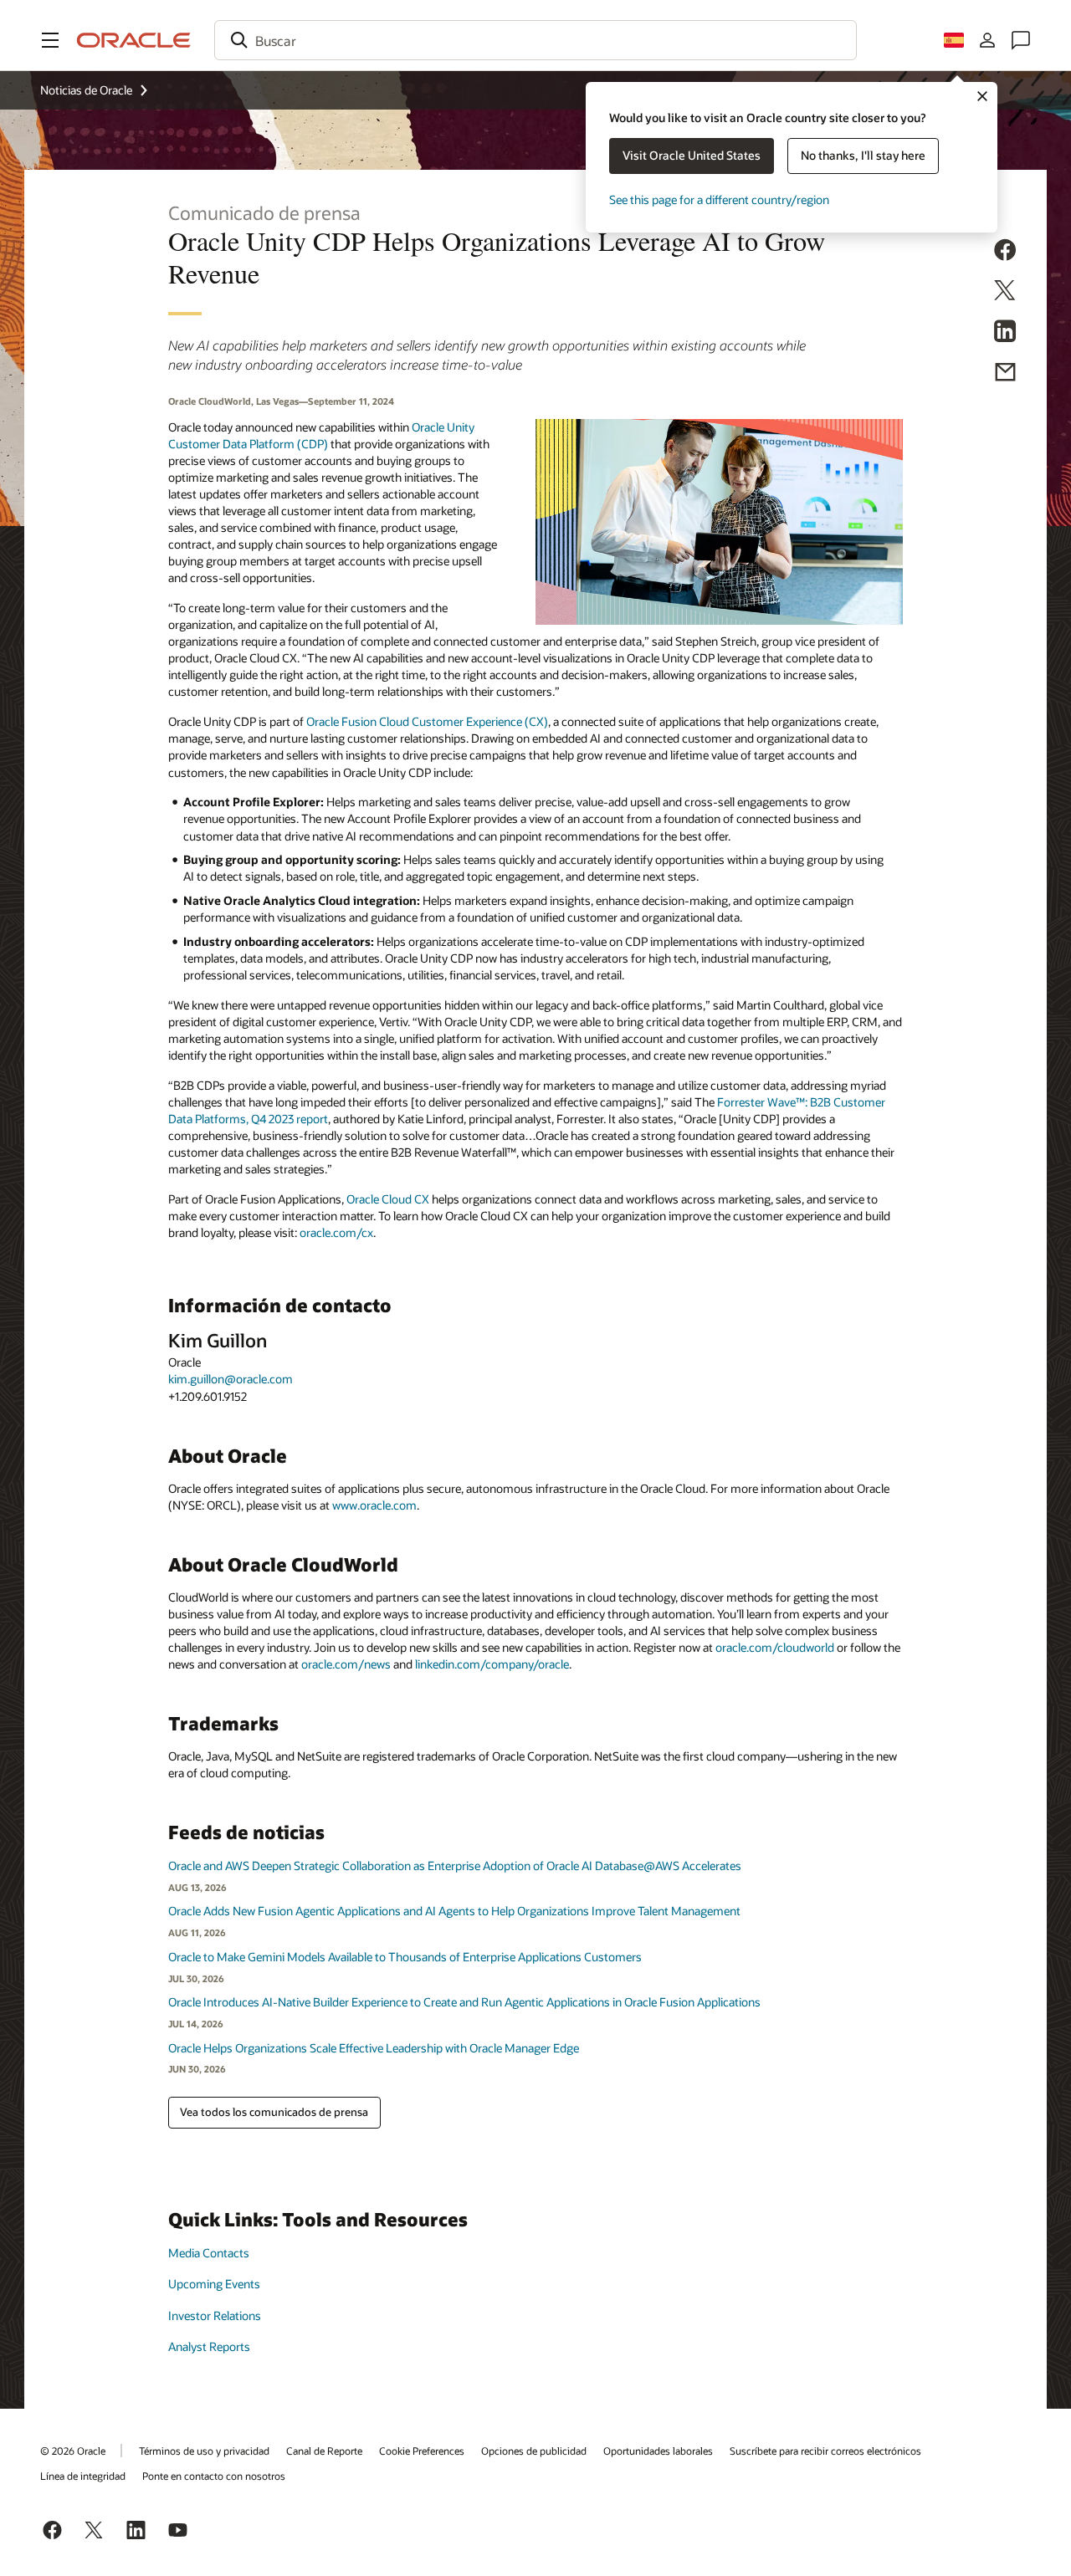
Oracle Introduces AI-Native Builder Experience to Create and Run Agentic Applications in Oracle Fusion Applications (464, 2002)
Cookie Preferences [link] (422, 2451)
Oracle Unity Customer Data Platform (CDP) (321, 435)
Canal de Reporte (324, 2451)
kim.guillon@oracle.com (231, 1379)
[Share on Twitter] (1005, 292)
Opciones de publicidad (534, 2451)
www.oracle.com (374, 1505)
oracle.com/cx (336, 1232)
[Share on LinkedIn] (1005, 333)
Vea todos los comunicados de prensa (274, 2112)
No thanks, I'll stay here (863, 155)
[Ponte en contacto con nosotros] (1021, 40)
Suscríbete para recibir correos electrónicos (825, 2451)
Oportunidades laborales (658, 2451)
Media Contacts (209, 2253)
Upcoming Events (214, 2284)
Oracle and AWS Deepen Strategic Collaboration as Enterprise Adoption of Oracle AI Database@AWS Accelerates (455, 1866)
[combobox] (535, 40)
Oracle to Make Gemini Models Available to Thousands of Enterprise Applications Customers (405, 1957)
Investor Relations (215, 2315)
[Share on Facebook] (1005, 252)
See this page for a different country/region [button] (719, 199)
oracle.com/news (346, 1664)
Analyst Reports (209, 2346)
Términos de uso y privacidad (204, 2451)
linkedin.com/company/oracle (492, 1664)
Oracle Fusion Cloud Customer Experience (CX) (427, 721)
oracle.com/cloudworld (775, 1647)
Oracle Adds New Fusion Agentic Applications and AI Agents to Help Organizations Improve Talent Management (454, 1911)
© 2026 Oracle (73, 2451)
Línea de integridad (83, 2476)
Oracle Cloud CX (388, 1199)
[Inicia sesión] (987, 40)
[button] (50, 40)
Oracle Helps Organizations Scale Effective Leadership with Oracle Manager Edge (374, 2048)
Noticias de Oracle (86, 90)
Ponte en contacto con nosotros (214, 2476)
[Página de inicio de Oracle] (134, 40)
